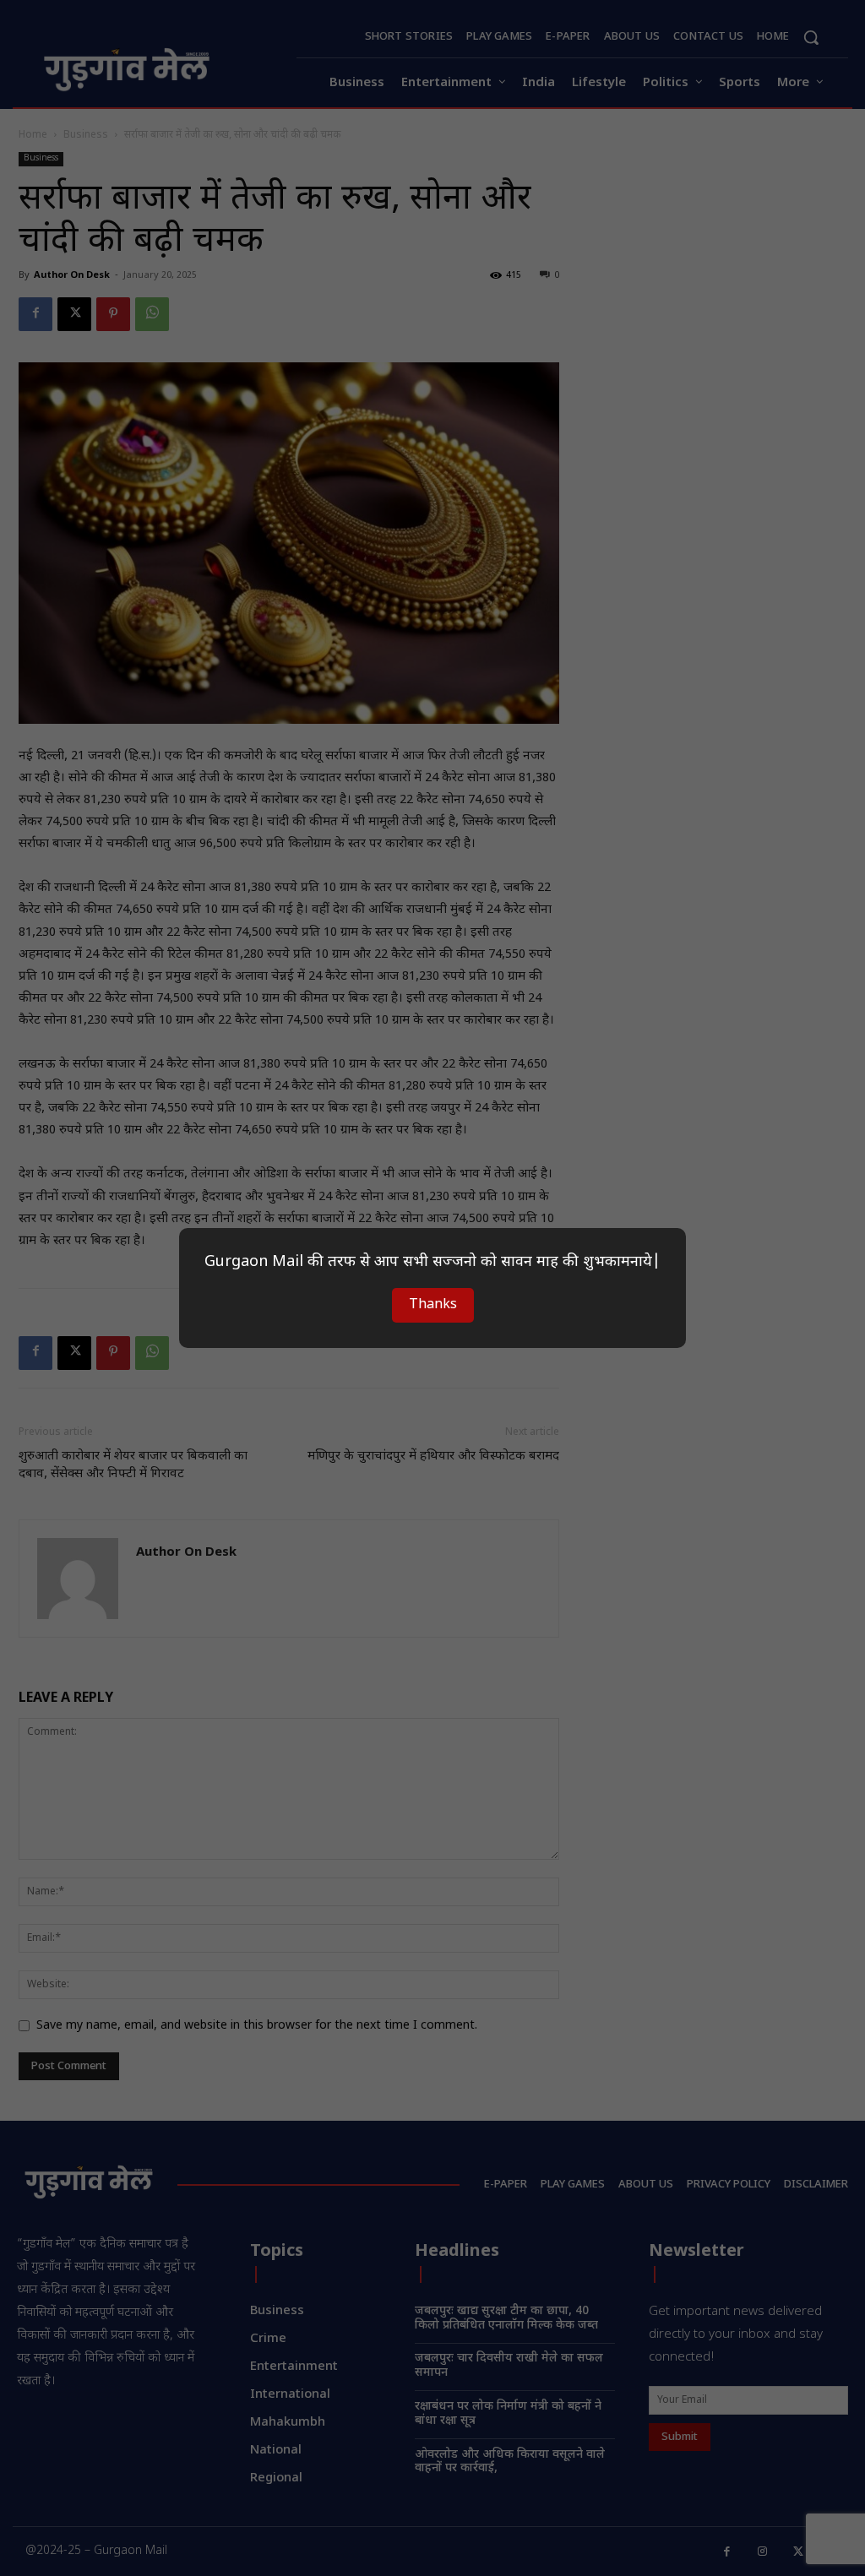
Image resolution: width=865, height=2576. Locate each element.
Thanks (433, 1305)
